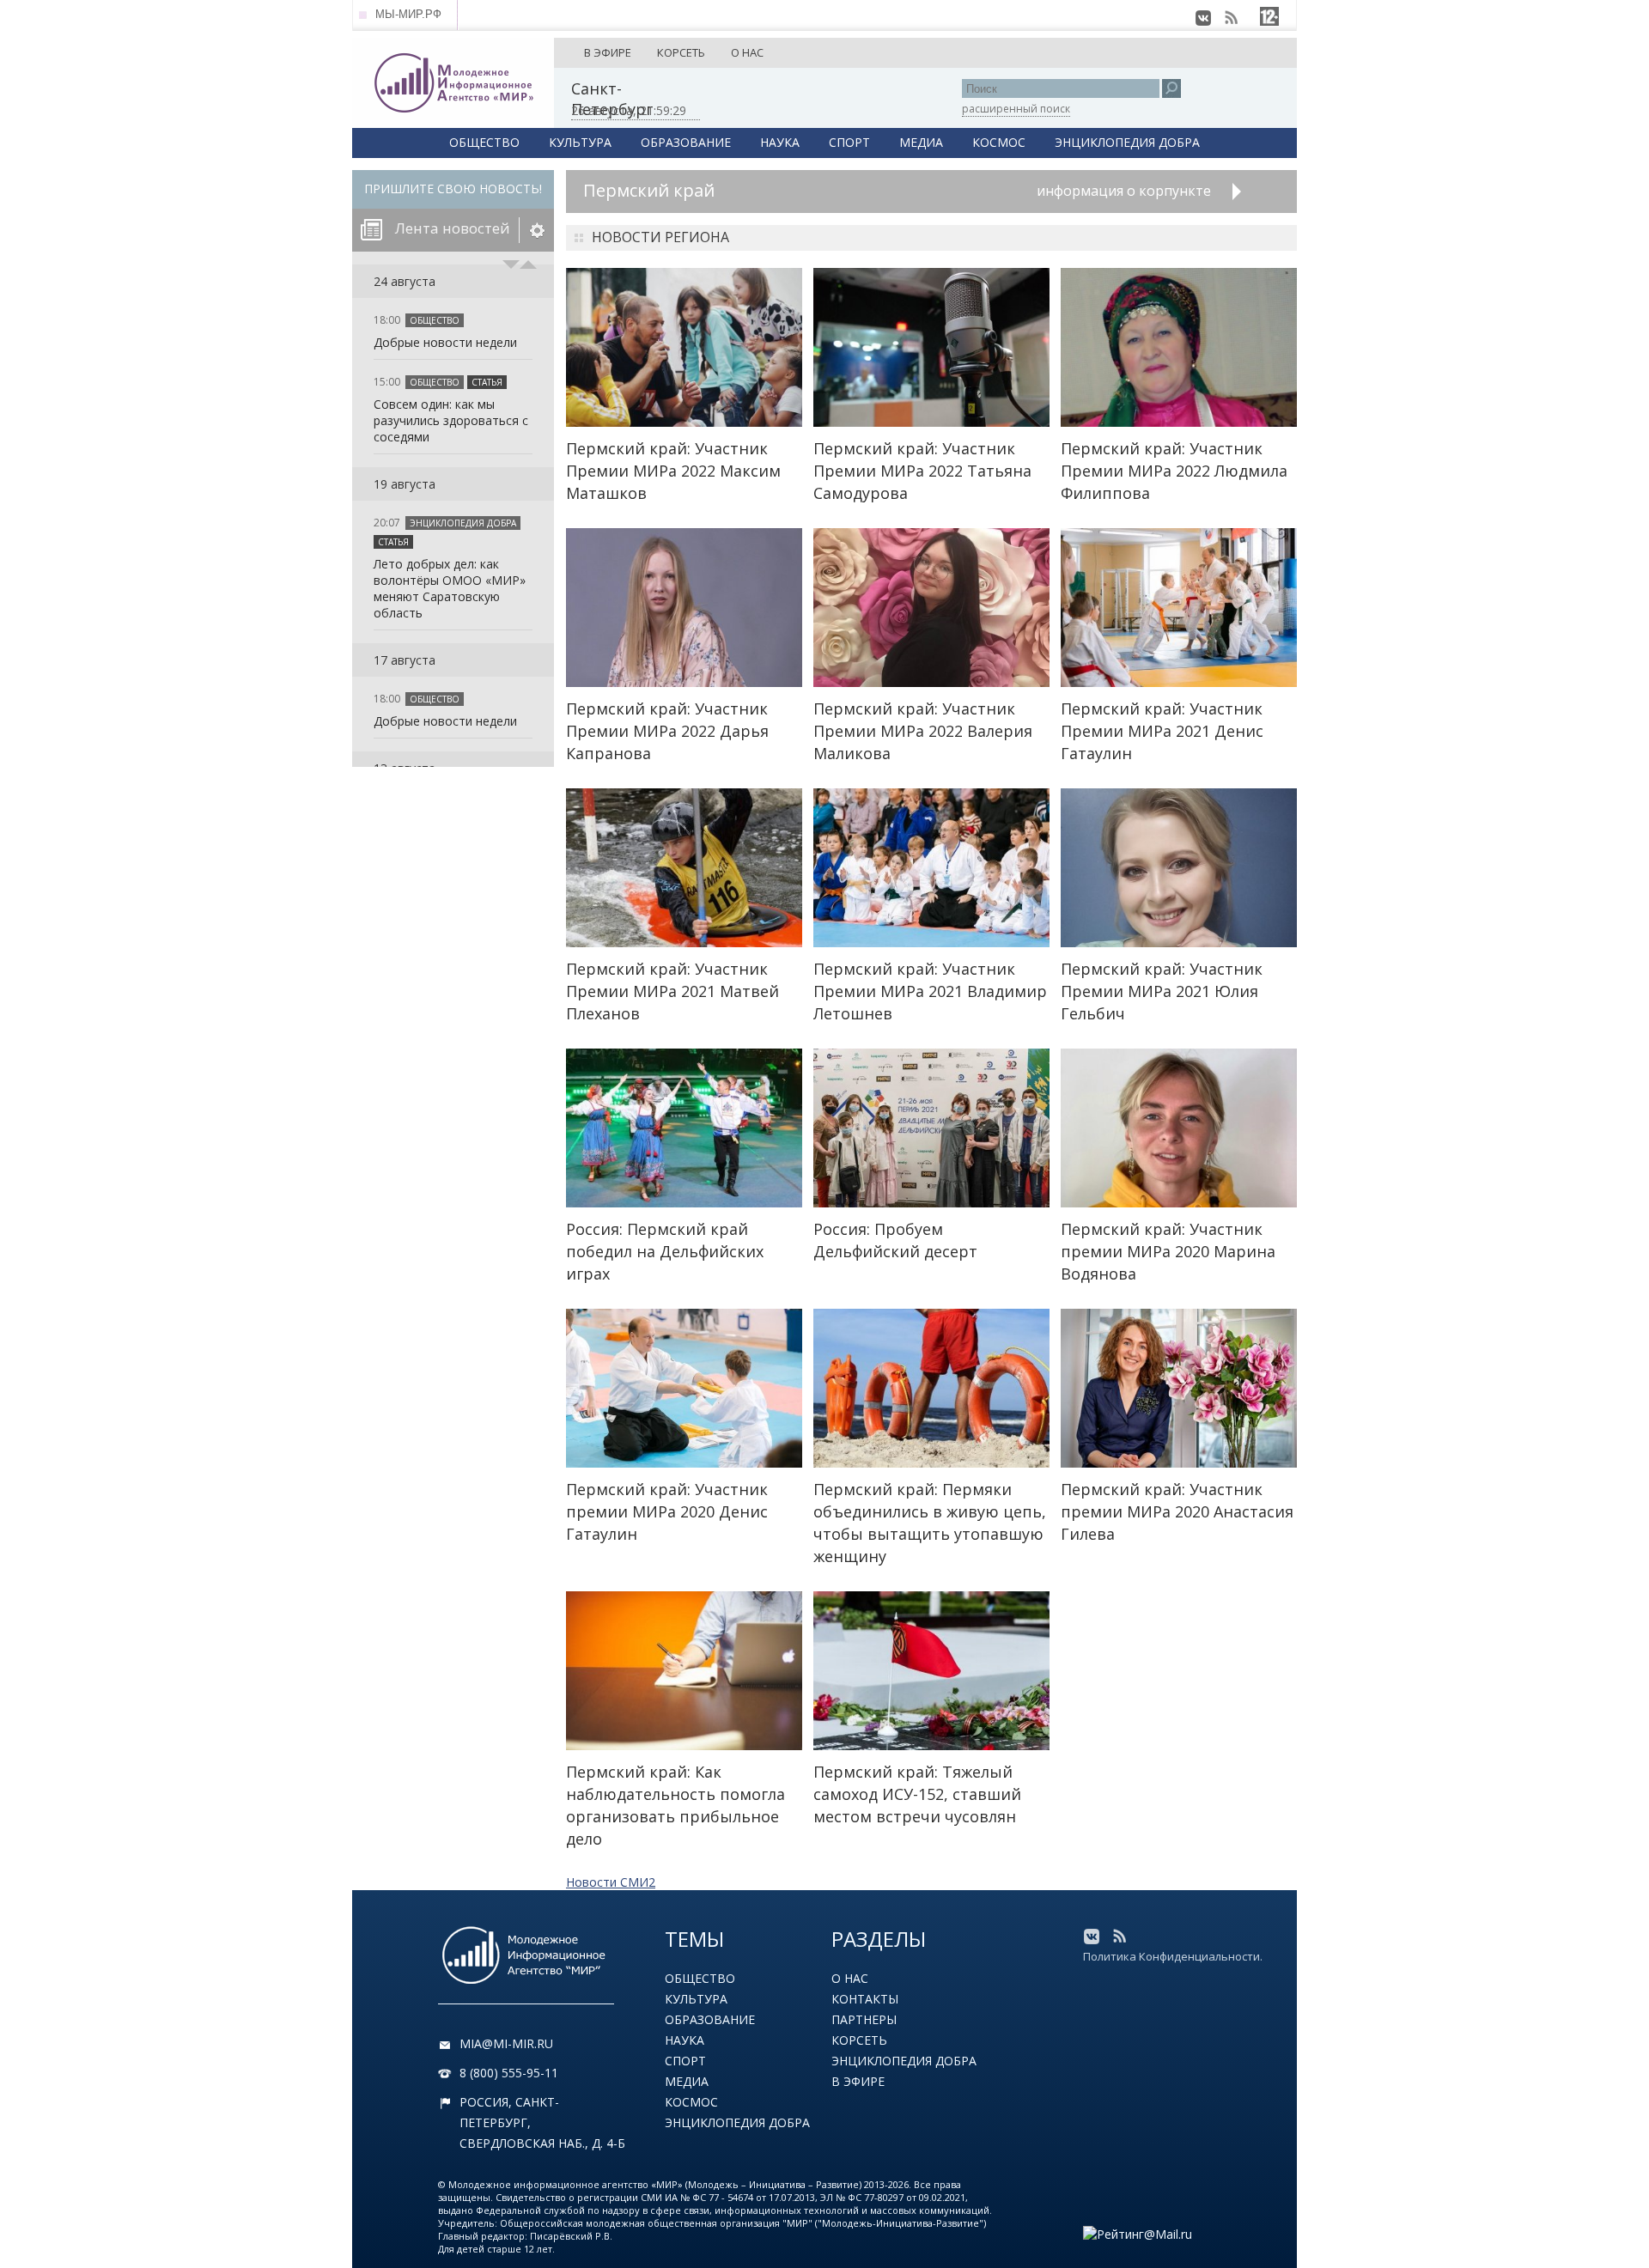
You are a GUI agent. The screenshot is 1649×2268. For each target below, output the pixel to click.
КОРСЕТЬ (681, 52)
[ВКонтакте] (1203, 18)
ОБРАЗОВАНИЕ (686, 142)
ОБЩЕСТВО (484, 142)
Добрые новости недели (445, 342)
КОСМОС (999, 142)
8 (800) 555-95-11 (509, 2073)
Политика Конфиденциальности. (1173, 1956)
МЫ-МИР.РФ (408, 14)
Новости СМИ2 (611, 1882)
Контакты (865, 1999)
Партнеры (864, 2019)
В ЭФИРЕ (608, 52)
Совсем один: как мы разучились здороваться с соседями (451, 420)
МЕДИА (921, 142)
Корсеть (859, 2040)
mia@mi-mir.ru (506, 2043)
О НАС (747, 52)
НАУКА (780, 142)
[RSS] (1231, 18)
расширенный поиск (1016, 109)
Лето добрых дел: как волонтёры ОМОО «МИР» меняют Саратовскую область (450, 588)
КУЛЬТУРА (580, 142)
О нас (850, 1978)
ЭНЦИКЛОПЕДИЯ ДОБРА (1127, 142)
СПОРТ (849, 142)
